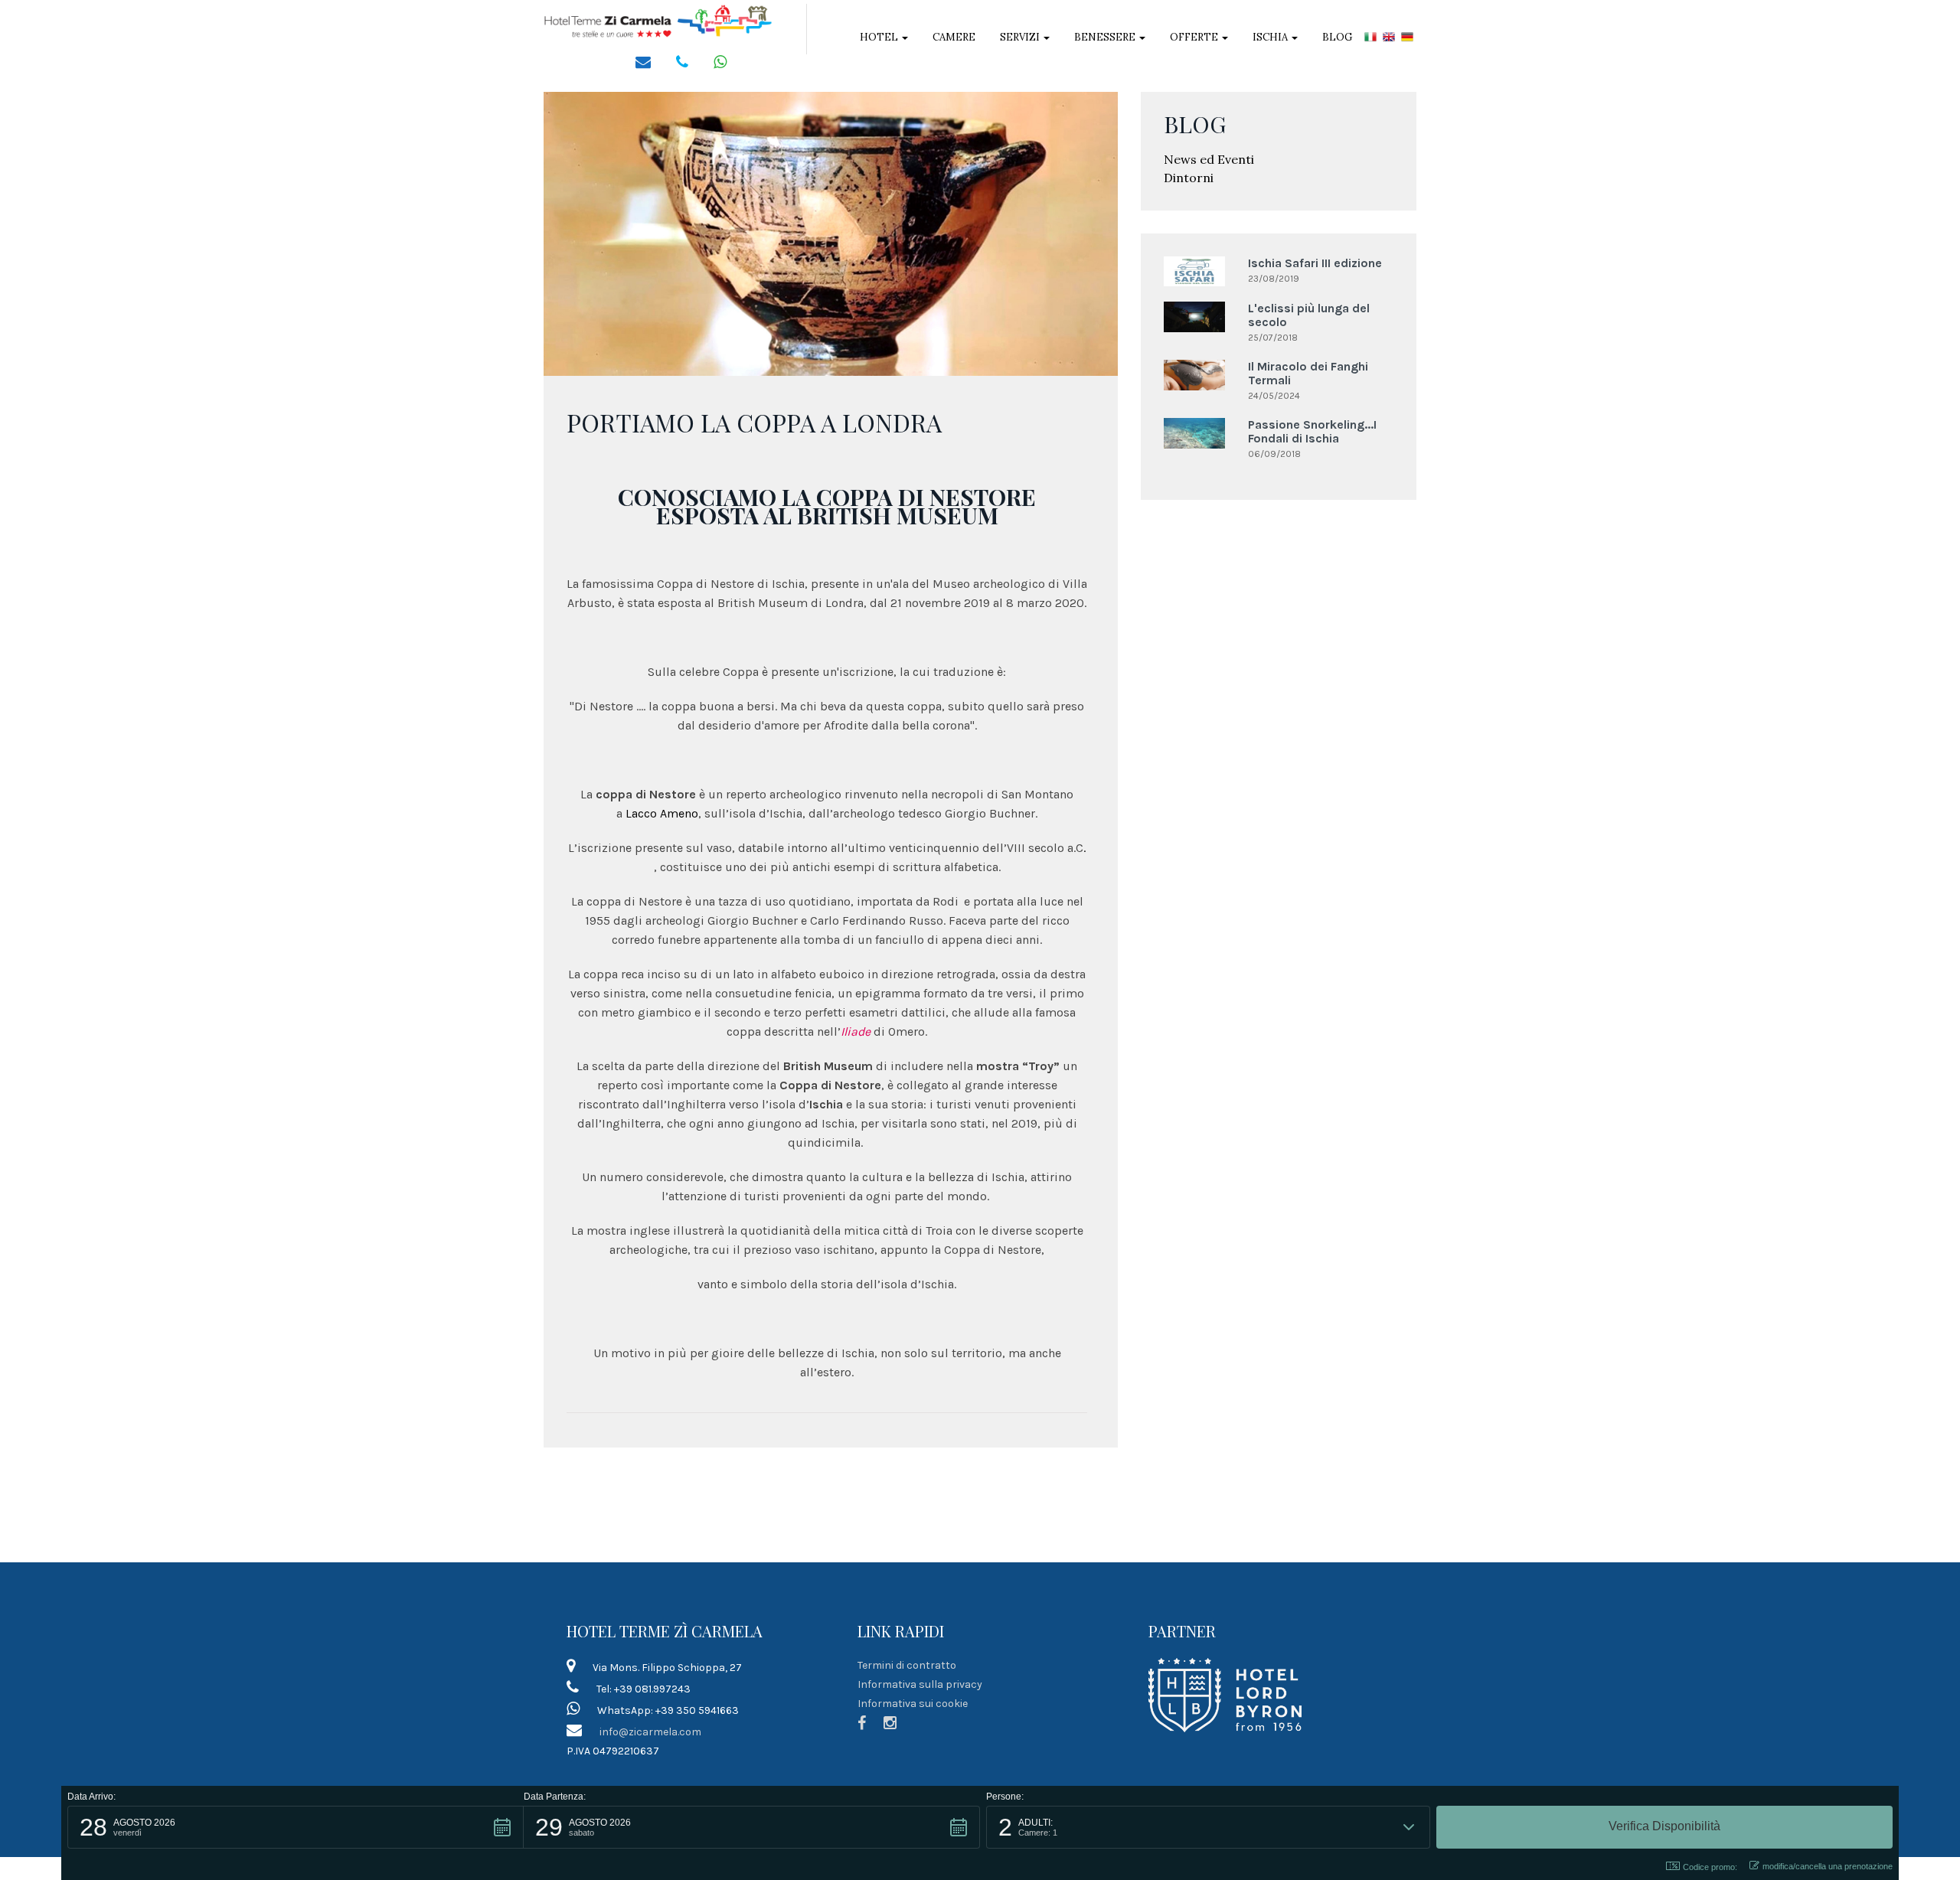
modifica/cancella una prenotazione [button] (1828, 1866)
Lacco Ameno (662, 813)
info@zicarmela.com (650, 1732)
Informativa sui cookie (913, 1704)
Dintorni (1189, 178)
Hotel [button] (880, 37)
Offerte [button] (1195, 37)
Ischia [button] (1271, 37)
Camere (954, 37)
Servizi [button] (1021, 37)
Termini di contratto (907, 1665)
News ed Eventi (1209, 159)
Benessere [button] (1106, 37)
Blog (1337, 37)
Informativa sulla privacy (920, 1684)
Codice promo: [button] (1710, 1867)
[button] (296, 1827)
